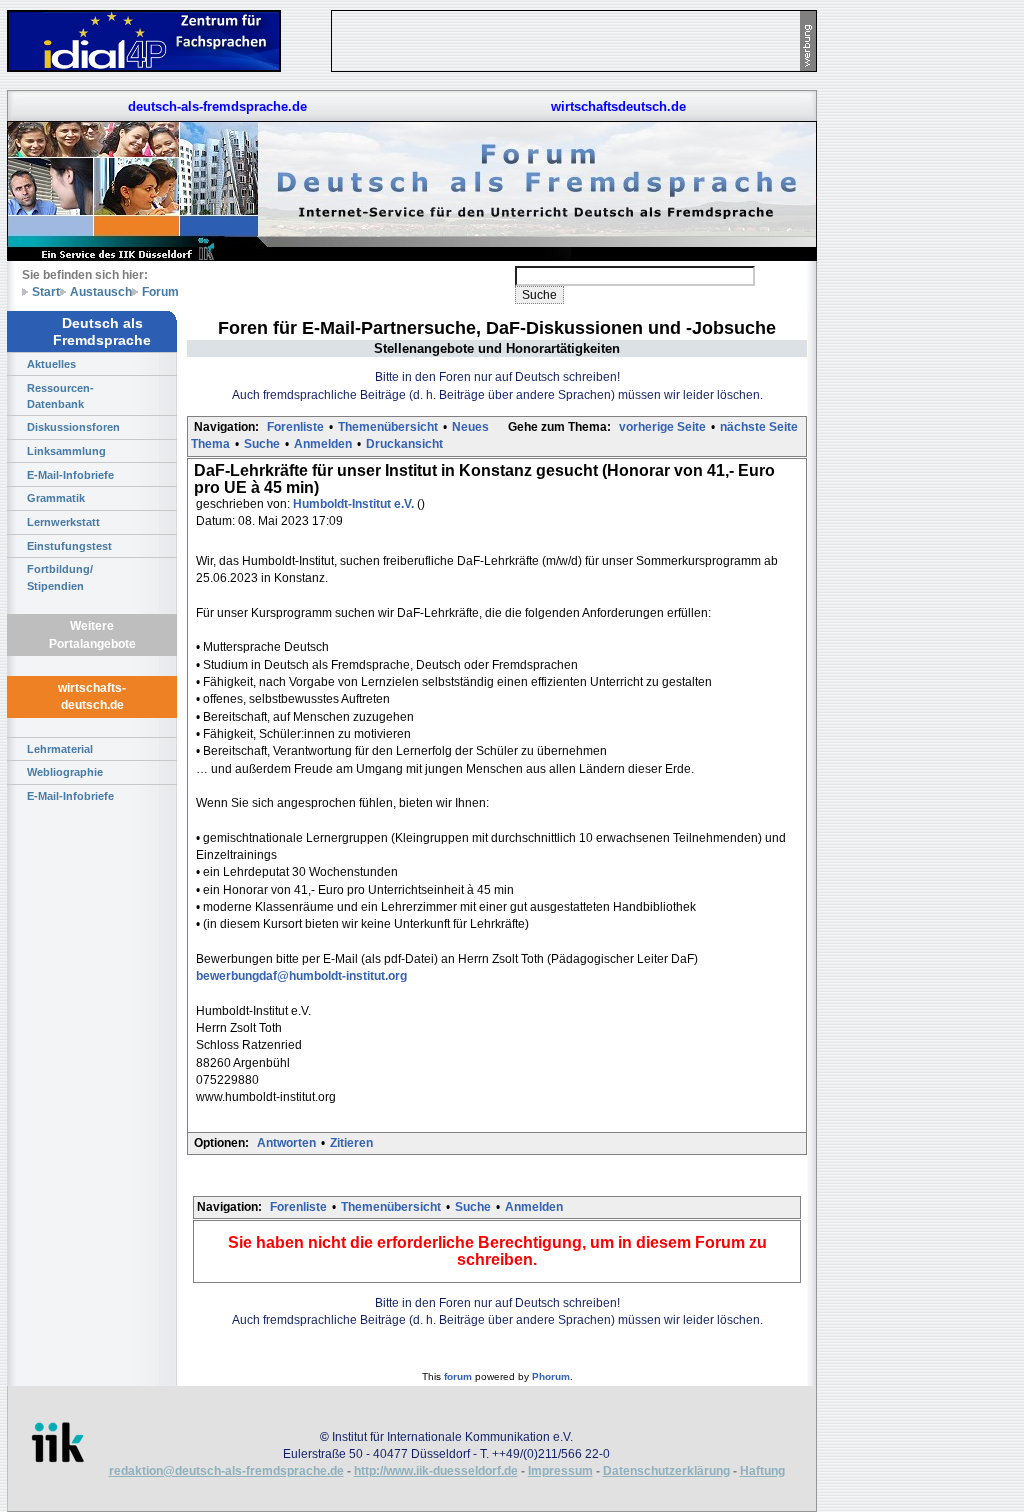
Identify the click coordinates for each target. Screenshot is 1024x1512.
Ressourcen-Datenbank (60, 396)
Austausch (101, 291)
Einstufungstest (69, 546)
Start (46, 291)
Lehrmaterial (60, 749)
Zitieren (351, 1143)
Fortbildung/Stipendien (60, 577)
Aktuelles (51, 364)
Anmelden (323, 444)
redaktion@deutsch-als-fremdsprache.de (226, 1471)
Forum (160, 291)
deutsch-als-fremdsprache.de (217, 106)
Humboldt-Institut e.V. (355, 504)
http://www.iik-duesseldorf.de (436, 1471)
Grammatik (56, 498)
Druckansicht (404, 444)
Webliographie (65, 772)
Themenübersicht (388, 427)
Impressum (560, 1471)
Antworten (286, 1143)
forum (458, 1376)
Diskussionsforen (73, 427)
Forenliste (295, 427)
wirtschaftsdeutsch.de (618, 106)
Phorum (551, 1376)
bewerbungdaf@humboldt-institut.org (301, 976)
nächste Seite (759, 427)
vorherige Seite (662, 427)
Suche (262, 444)
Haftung (762, 1471)
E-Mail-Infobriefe (70, 475)
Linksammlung (66, 451)
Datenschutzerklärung (666, 1471)
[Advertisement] (910, 300)
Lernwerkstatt (63, 522)
